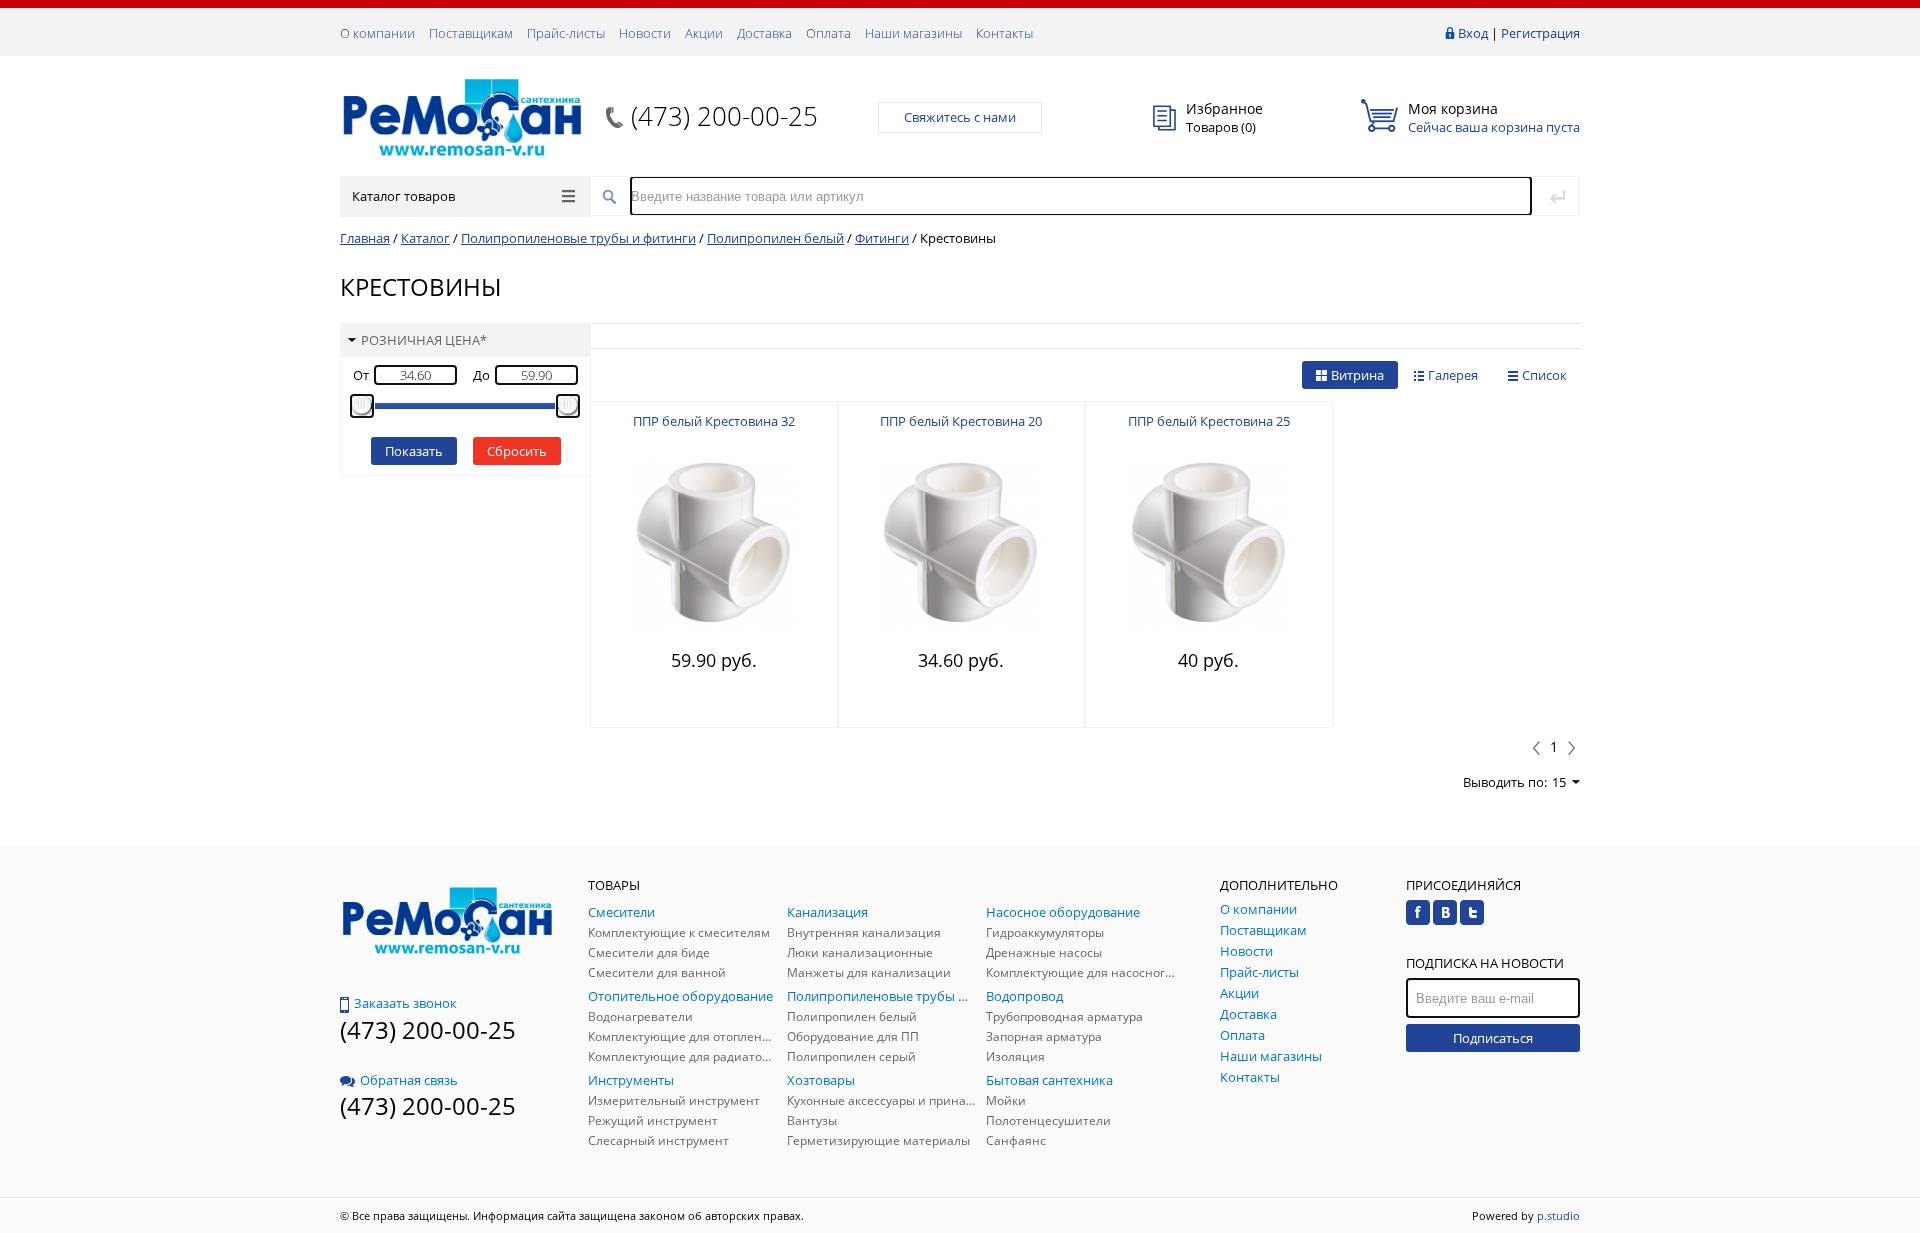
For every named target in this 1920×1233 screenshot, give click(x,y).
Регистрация (1540, 33)
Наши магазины (913, 33)
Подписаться (1493, 1038)
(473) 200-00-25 (724, 116)
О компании (377, 33)
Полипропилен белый (775, 238)
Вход (1473, 33)
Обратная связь (409, 1080)
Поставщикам (471, 33)
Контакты (1004, 33)
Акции (704, 33)
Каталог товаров (403, 196)
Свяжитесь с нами (960, 117)
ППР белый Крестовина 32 (714, 421)
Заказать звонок (405, 1003)
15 (1559, 782)
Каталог (425, 238)
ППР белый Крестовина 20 (961, 421)
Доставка (764, 33)
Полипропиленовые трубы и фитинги (578, 238)
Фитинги (882, 238)
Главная (365, 238)
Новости (645, 33)
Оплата (828, 33)
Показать (414, 451)
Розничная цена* (424, 340)
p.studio (1558, 1215)
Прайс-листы (566, 33)
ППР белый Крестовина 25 (1209, 421)
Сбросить (517, 451)
